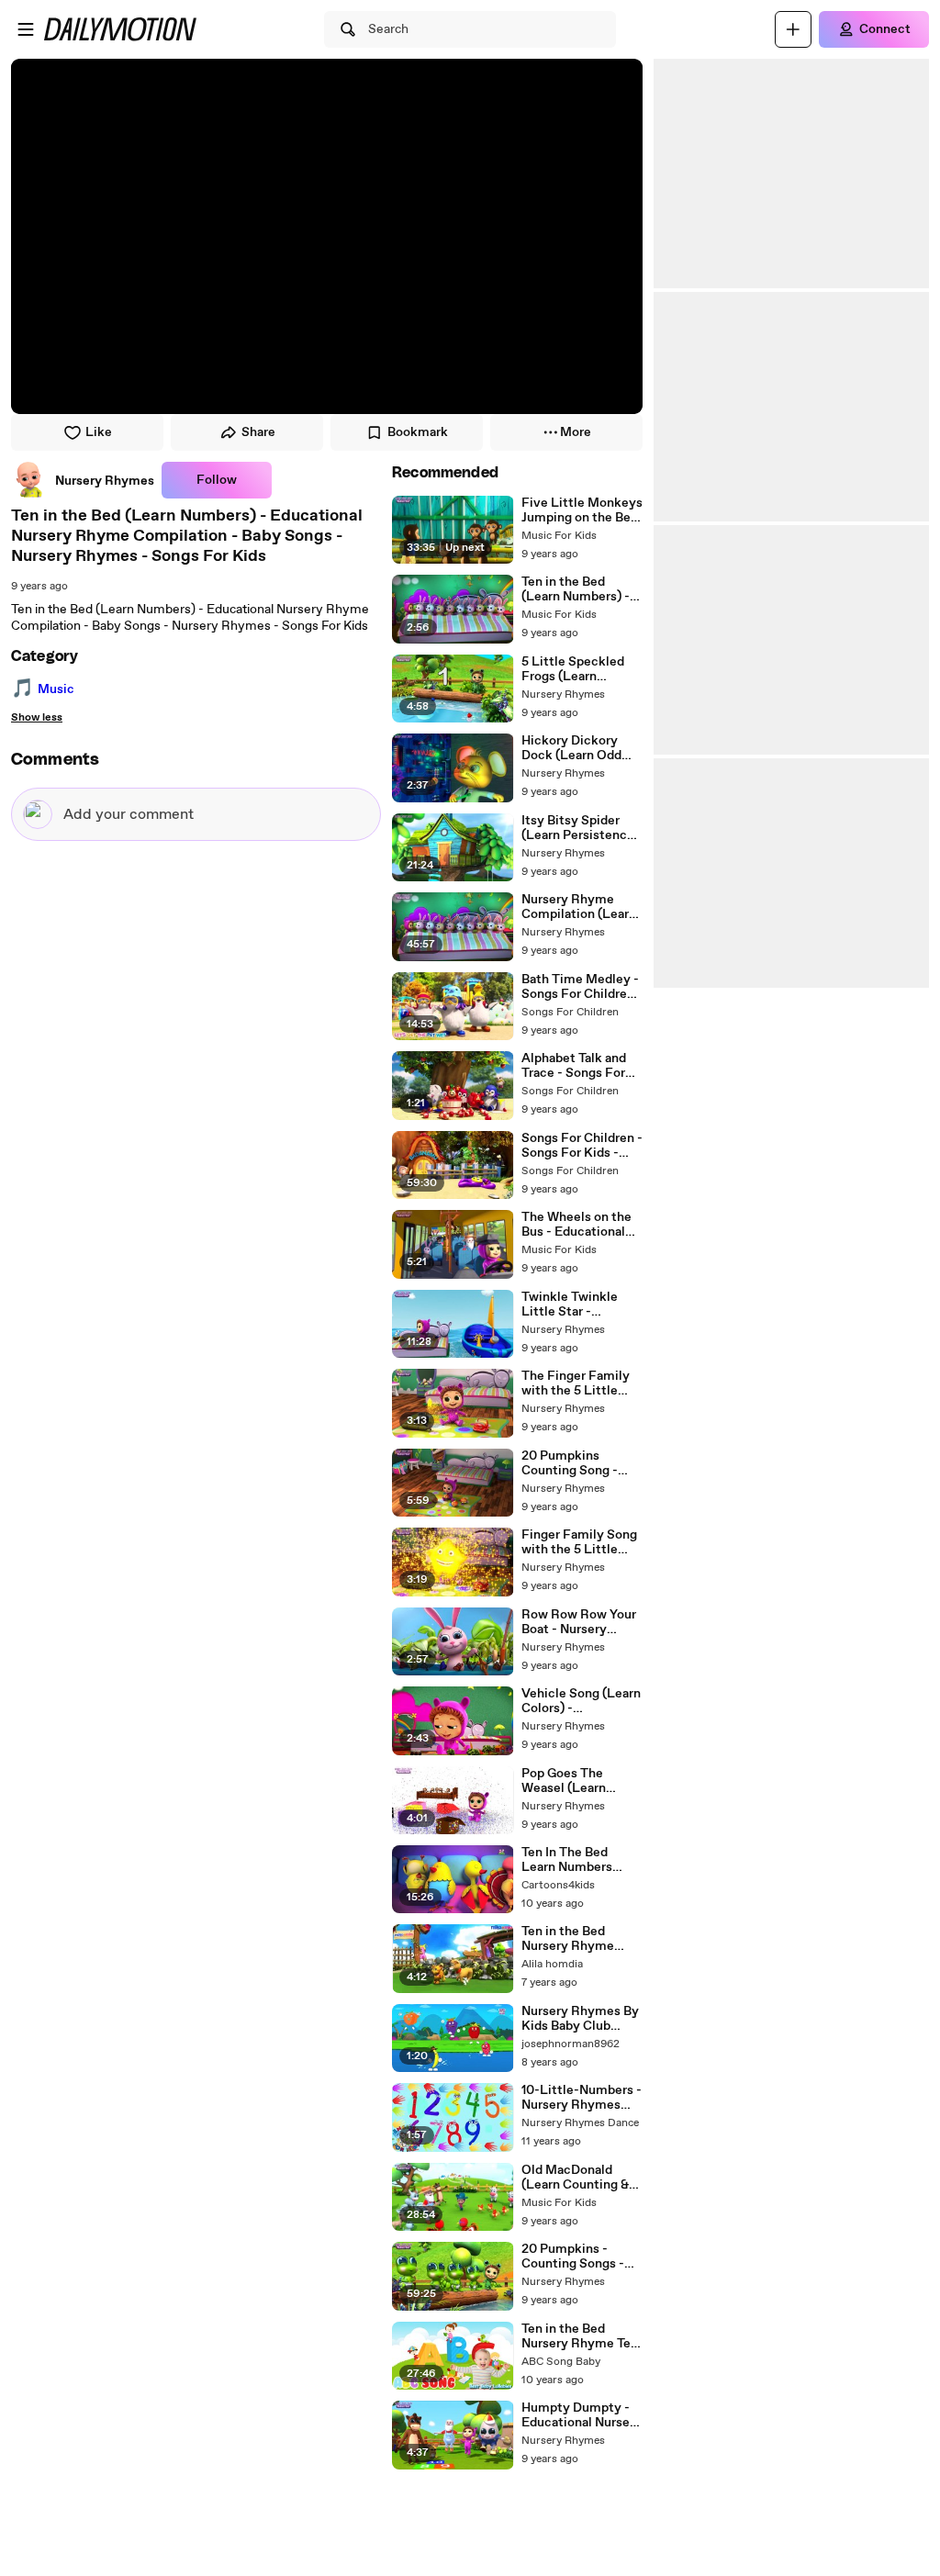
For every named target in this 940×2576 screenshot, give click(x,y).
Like (99, 432)
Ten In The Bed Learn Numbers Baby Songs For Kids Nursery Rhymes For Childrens (582, 1860)
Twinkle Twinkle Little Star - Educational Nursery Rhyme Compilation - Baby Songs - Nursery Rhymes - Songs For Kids (582, 1305)
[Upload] (793, 29)
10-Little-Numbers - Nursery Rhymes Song (582, 2098)
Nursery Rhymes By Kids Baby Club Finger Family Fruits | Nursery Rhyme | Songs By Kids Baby (582, 2019)
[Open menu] (26, 29)
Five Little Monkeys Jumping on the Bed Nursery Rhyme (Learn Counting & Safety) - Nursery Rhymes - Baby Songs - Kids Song (582, 510)
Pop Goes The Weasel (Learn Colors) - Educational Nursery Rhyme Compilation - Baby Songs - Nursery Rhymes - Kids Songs (582, 1781)
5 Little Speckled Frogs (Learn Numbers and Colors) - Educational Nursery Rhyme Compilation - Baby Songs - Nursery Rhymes (582, 669)
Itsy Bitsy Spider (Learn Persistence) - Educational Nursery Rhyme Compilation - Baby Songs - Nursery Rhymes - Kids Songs (580, 828)
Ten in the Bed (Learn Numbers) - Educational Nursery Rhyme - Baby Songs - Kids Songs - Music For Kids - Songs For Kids (582, 589)
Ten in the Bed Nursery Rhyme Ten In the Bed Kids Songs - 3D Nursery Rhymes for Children (580, 2336)
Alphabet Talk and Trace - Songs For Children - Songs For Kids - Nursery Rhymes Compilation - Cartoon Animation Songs (582, 1066)
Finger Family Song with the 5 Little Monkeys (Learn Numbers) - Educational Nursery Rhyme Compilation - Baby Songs (582, 1542)
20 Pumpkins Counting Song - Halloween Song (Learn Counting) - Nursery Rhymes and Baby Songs (576, 1463)
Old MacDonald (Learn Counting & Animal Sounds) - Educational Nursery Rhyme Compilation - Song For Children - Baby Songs (582, 2178)
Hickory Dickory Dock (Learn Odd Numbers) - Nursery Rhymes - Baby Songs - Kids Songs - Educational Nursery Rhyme (580, 748)
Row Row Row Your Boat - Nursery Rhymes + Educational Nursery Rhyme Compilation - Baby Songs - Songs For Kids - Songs (582, 1622)
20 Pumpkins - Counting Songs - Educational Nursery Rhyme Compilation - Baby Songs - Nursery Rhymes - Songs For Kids (582, 2257)
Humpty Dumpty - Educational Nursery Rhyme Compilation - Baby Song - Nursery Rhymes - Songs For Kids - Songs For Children (582, 2415)
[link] (83, 480)
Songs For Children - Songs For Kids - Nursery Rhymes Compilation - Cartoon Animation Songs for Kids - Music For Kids (582, 1146)
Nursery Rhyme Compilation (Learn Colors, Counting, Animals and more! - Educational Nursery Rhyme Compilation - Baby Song (582, 907)
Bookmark (418, 432)
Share (258, 432)
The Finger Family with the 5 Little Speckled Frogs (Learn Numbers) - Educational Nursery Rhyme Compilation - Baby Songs (582, 1383)
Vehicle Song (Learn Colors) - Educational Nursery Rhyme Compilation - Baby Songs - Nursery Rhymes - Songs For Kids (582, 1701)
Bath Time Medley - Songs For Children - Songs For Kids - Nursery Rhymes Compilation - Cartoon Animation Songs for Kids (582, 987)
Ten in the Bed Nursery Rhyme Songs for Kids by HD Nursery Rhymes (582, 1939)
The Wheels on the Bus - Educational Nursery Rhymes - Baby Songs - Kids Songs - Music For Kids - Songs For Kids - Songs (576, 1225)
